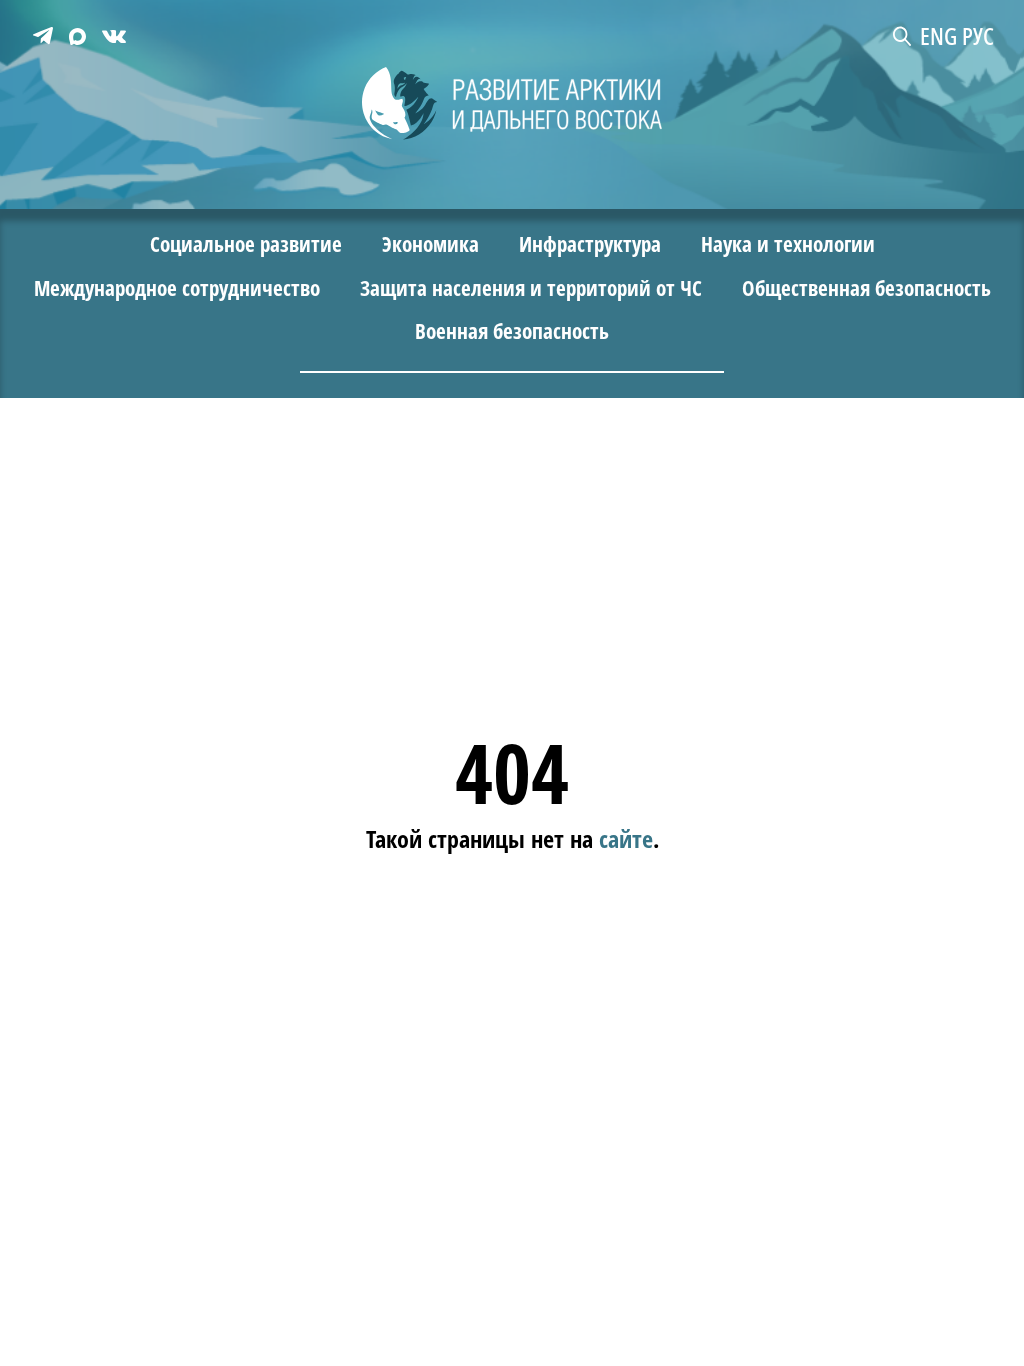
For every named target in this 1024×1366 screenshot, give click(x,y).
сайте (626, 837)
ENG (938, 36)
